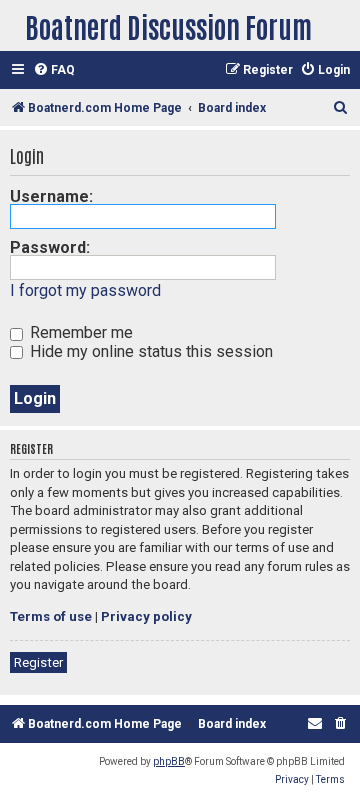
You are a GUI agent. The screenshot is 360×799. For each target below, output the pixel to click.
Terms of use (51, 616)
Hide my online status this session (149, 351)
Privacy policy (146, 616)
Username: (51, 196)
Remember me (79, 332)
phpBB (169, 761)
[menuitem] (54, 70)
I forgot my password (85, 290)
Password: (50, 247)
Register (38, 662)
